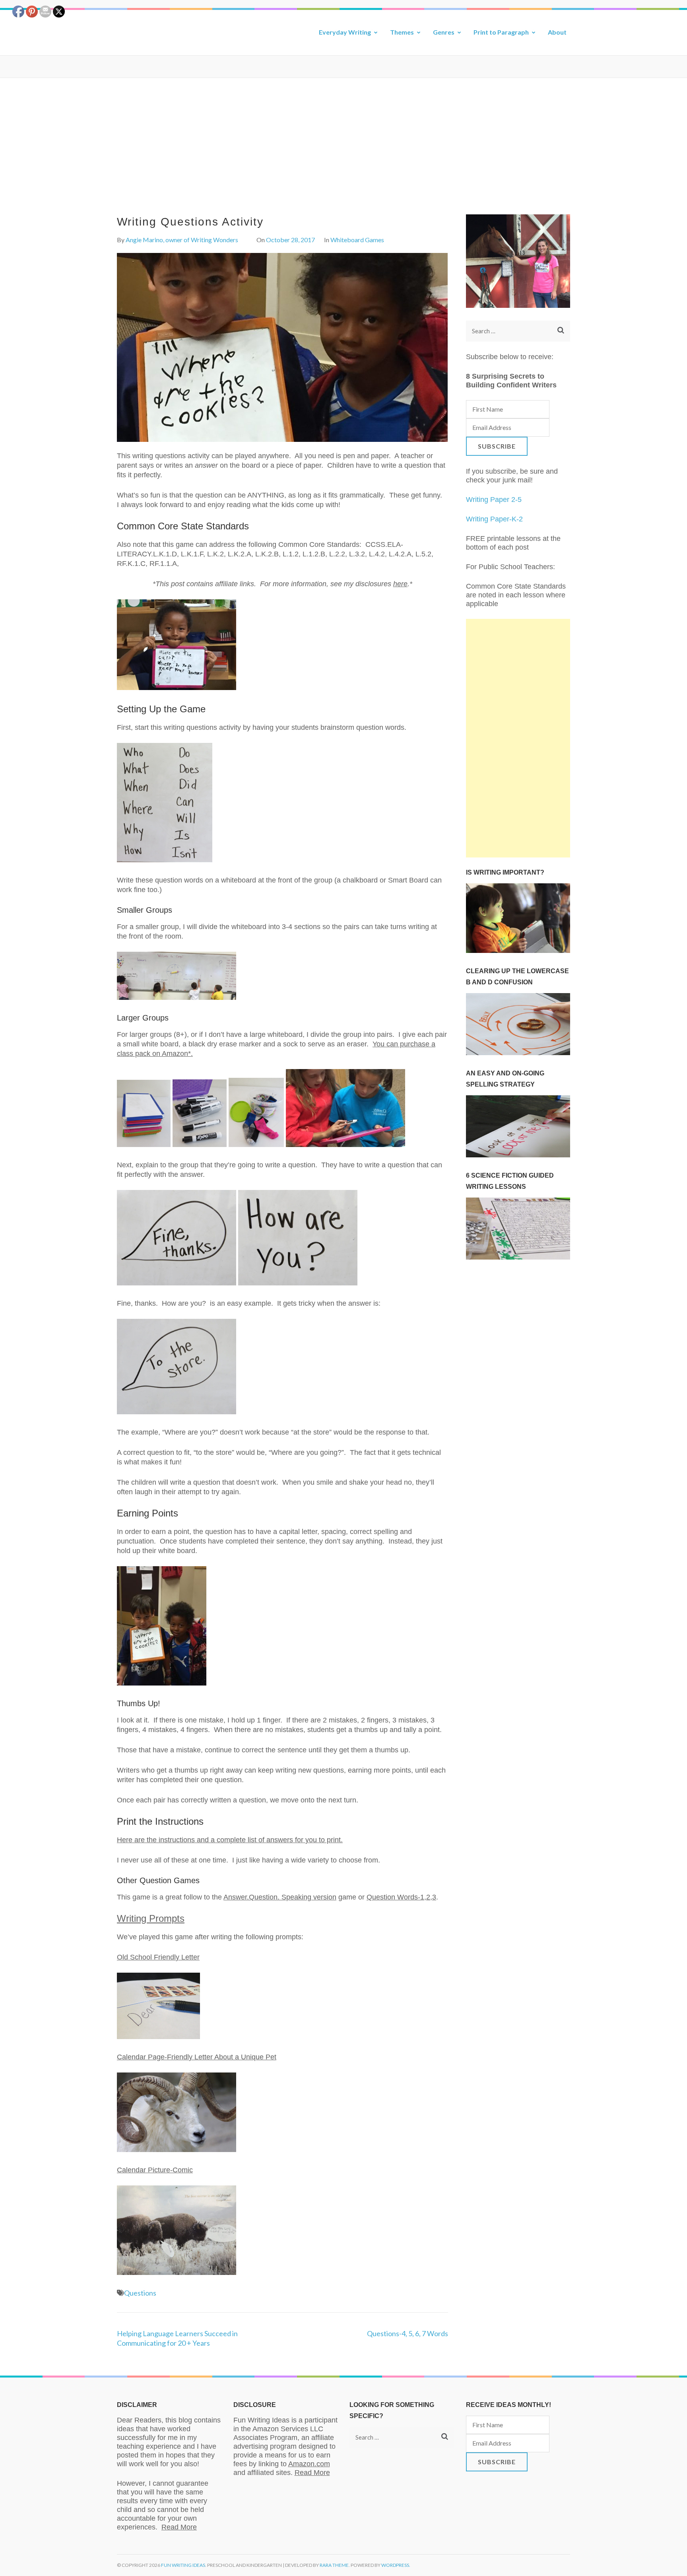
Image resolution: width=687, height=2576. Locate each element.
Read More (179, 2527)
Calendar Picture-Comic (155, 2170)
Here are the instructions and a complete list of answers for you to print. (230, 1840)
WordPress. (396, 2565)
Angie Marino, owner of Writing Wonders (182, 240)
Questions (140, 2293)
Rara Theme (334, 2565)
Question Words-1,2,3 (401, 1897)
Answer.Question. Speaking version (280, 1897)
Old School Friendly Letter (158, 1957)
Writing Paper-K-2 (494, 519)
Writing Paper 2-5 (494, 500)
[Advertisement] (343, 138)
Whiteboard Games (357, 240)
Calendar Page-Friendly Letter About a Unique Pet (197, 2057)
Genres (444, 32)
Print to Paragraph (501, 32)
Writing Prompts (151, 1918)
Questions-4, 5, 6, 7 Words (408, 2333)
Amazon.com (309, 2464)
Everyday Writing (345, 32)
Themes (402, 32)
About (557, 32)
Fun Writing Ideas (183, 2565)
